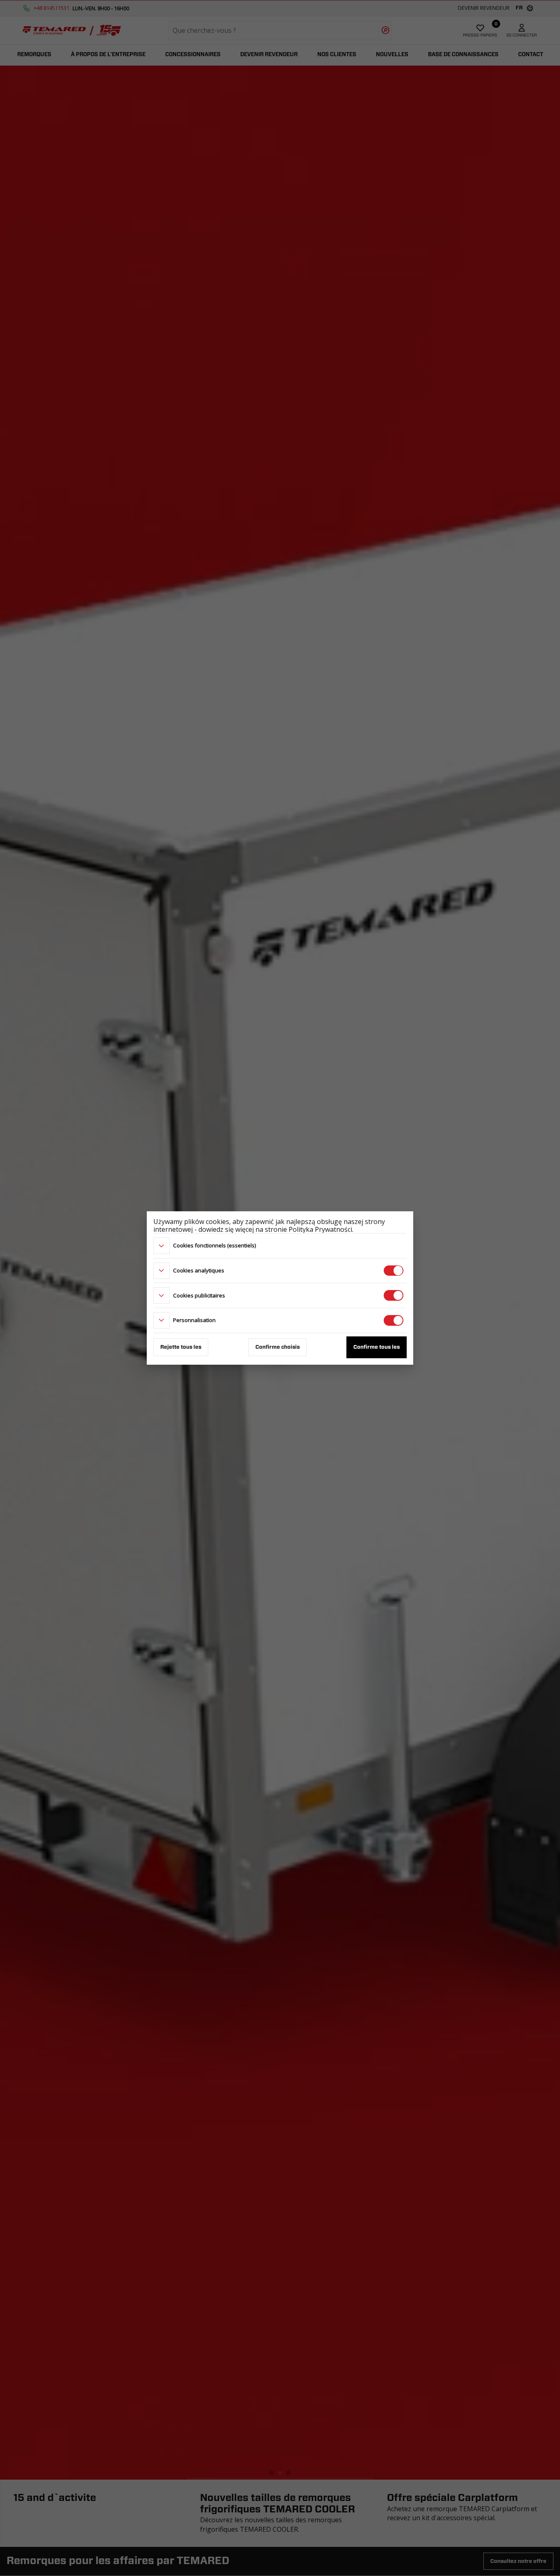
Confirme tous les (377, 1347)
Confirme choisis (278, 1347)
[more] (162, 1246)
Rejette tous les (181, 1347)
